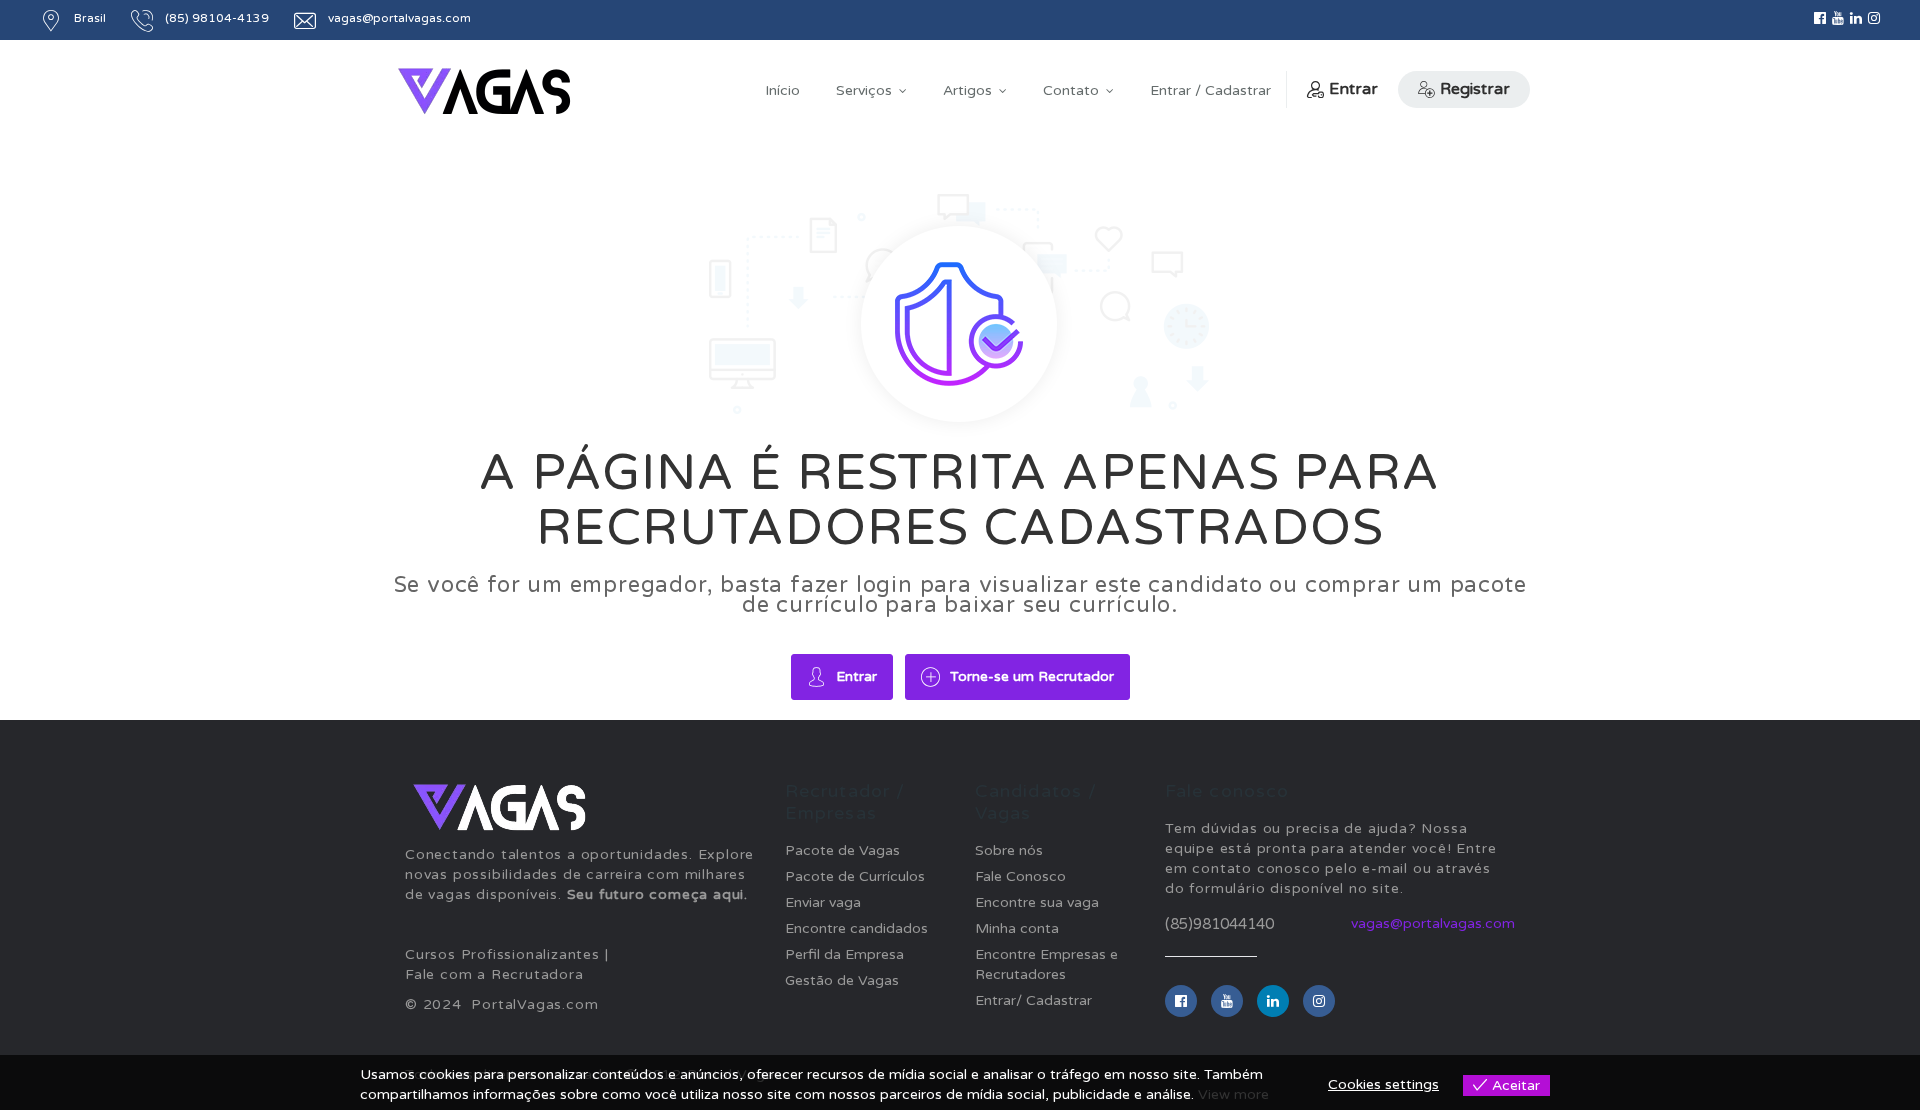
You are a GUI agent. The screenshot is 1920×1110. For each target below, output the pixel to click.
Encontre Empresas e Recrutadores (1046, 964)
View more (1233, 1094)
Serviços (864, 90)
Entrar (1353, 89)
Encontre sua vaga (1037, 902)
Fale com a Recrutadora (494, 974)
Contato (1071, 90)
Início (782, 90)
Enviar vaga (823, 902)
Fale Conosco (1020, 876)
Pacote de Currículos (855, 876)
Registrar (1475, 89)
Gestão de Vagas (842, 980)
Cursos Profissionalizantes (502, 954)
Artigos (967, 90)
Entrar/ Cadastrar (1033, 1000)
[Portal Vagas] (484, 91)
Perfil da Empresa (844, 954)
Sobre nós (1009, 850)
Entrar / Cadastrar (1210, 90)
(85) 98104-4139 (217, 18)
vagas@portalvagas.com (1433, 923)
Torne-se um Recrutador (1032, 676)
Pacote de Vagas (842, 850)
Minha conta (1017, 928)
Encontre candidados (856, 928)
